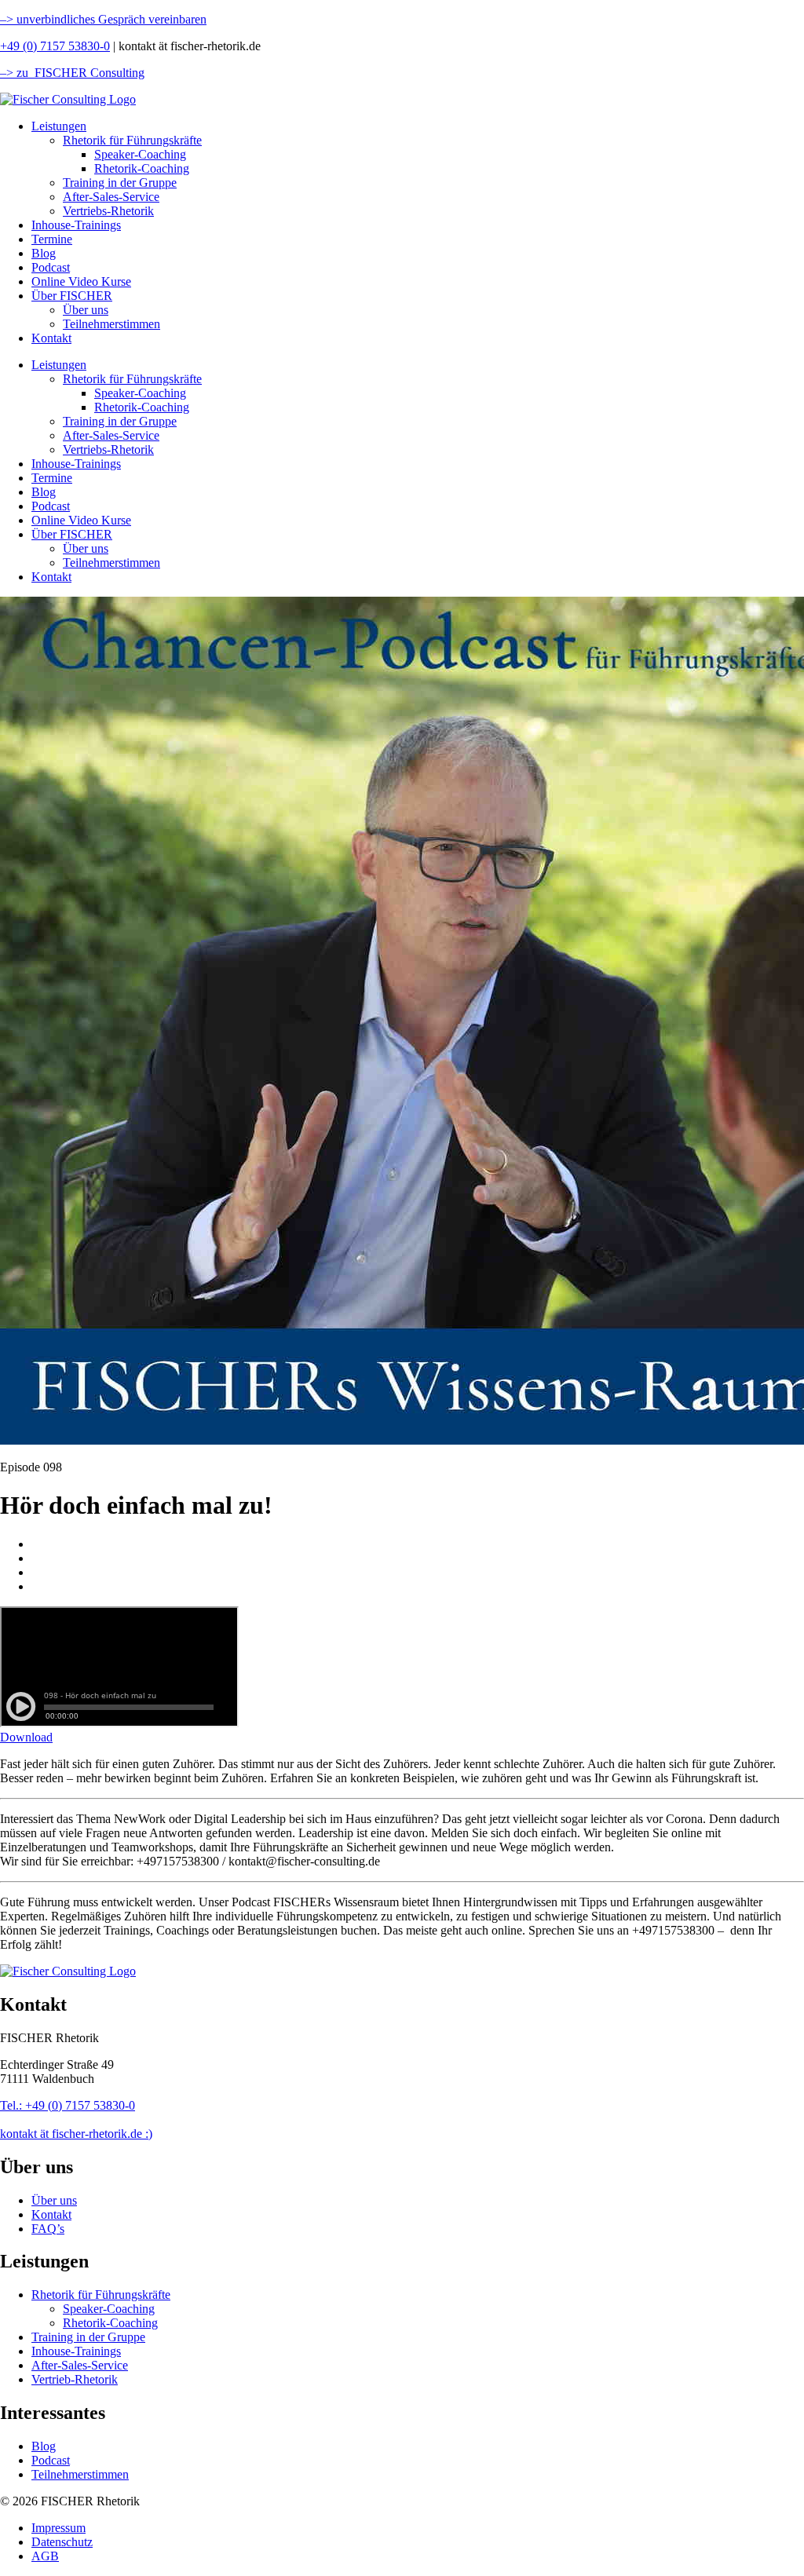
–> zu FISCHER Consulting (72, 73)
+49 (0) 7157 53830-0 (55, 46)
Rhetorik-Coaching (142, 168)
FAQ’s (48, 2229)
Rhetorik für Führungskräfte (132, 140)
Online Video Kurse (81, 281)
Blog (44, 253)
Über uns (86, 310)
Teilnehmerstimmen (111, 324)
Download (26, 1737)
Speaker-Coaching (140, 154)
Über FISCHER (72, 296)
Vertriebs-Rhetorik (108, 211)
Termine (52, 239)
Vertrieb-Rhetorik (75, 2379)
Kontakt (51, 338)
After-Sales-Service (111, 197)
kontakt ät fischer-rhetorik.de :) (76, 2134)
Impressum (58, 2528)
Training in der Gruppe (120, 183)
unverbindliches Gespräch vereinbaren (110, 19)
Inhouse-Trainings (76, 225)
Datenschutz (62, 2542)
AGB (45, 2556)
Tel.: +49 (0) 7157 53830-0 (68, 2105)
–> (7, 19)
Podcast (51, 267)
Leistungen (59, 126)
